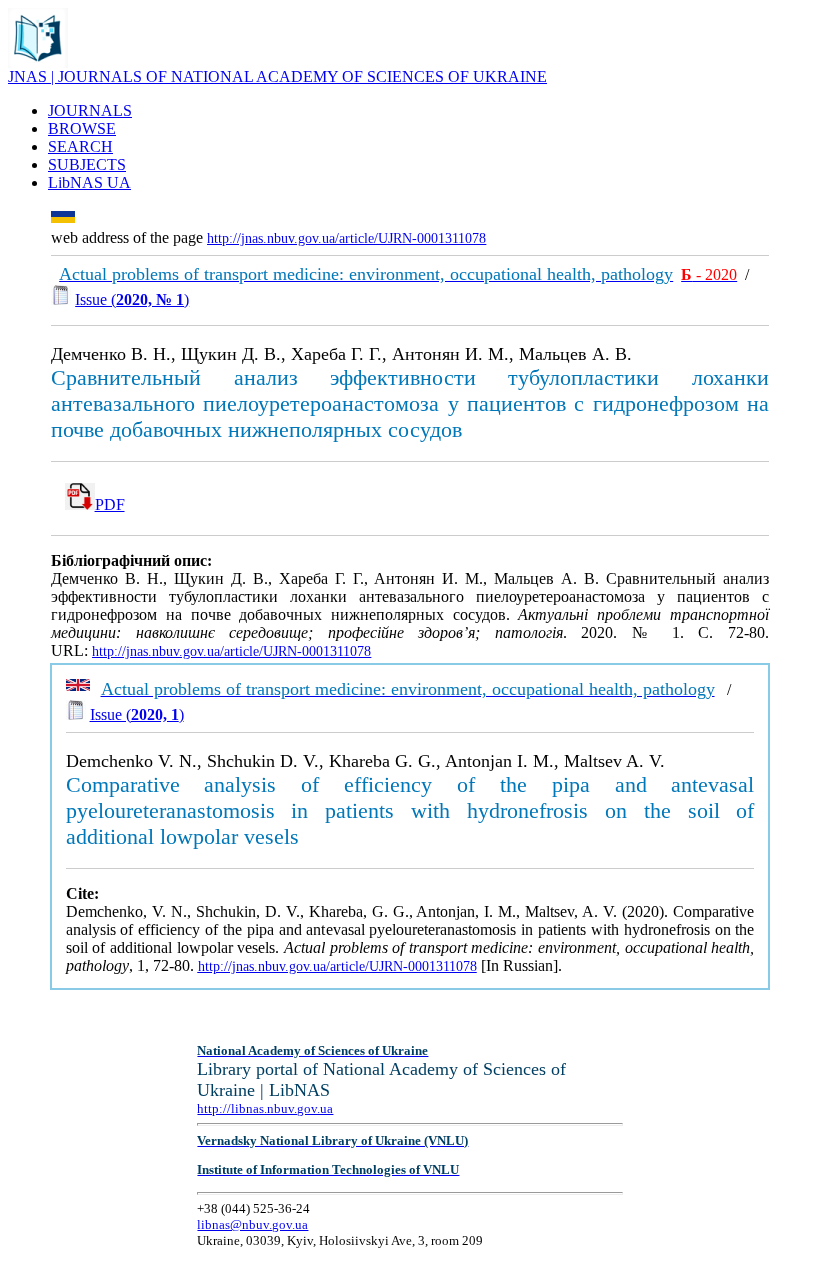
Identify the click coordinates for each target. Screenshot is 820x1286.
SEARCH (80, 146)
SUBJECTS (87, 164)
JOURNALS (90, 110)
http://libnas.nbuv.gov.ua (265, 1108)
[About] (38, 62)
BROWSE (82, 128)
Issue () (132, 299)
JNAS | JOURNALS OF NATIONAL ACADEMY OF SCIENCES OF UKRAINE (277, 76)
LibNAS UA (89, 182)
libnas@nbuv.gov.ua (252, 1224)
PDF (110, 504)
